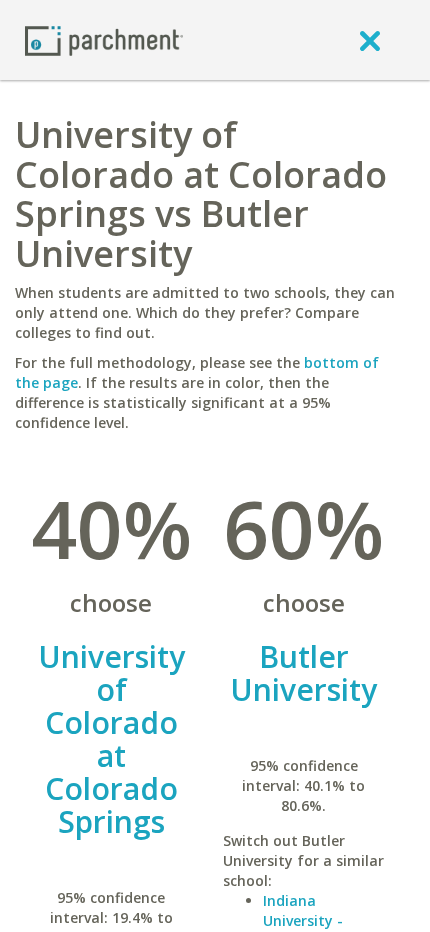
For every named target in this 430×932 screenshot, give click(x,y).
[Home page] (104, 39)
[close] (370, 40)
